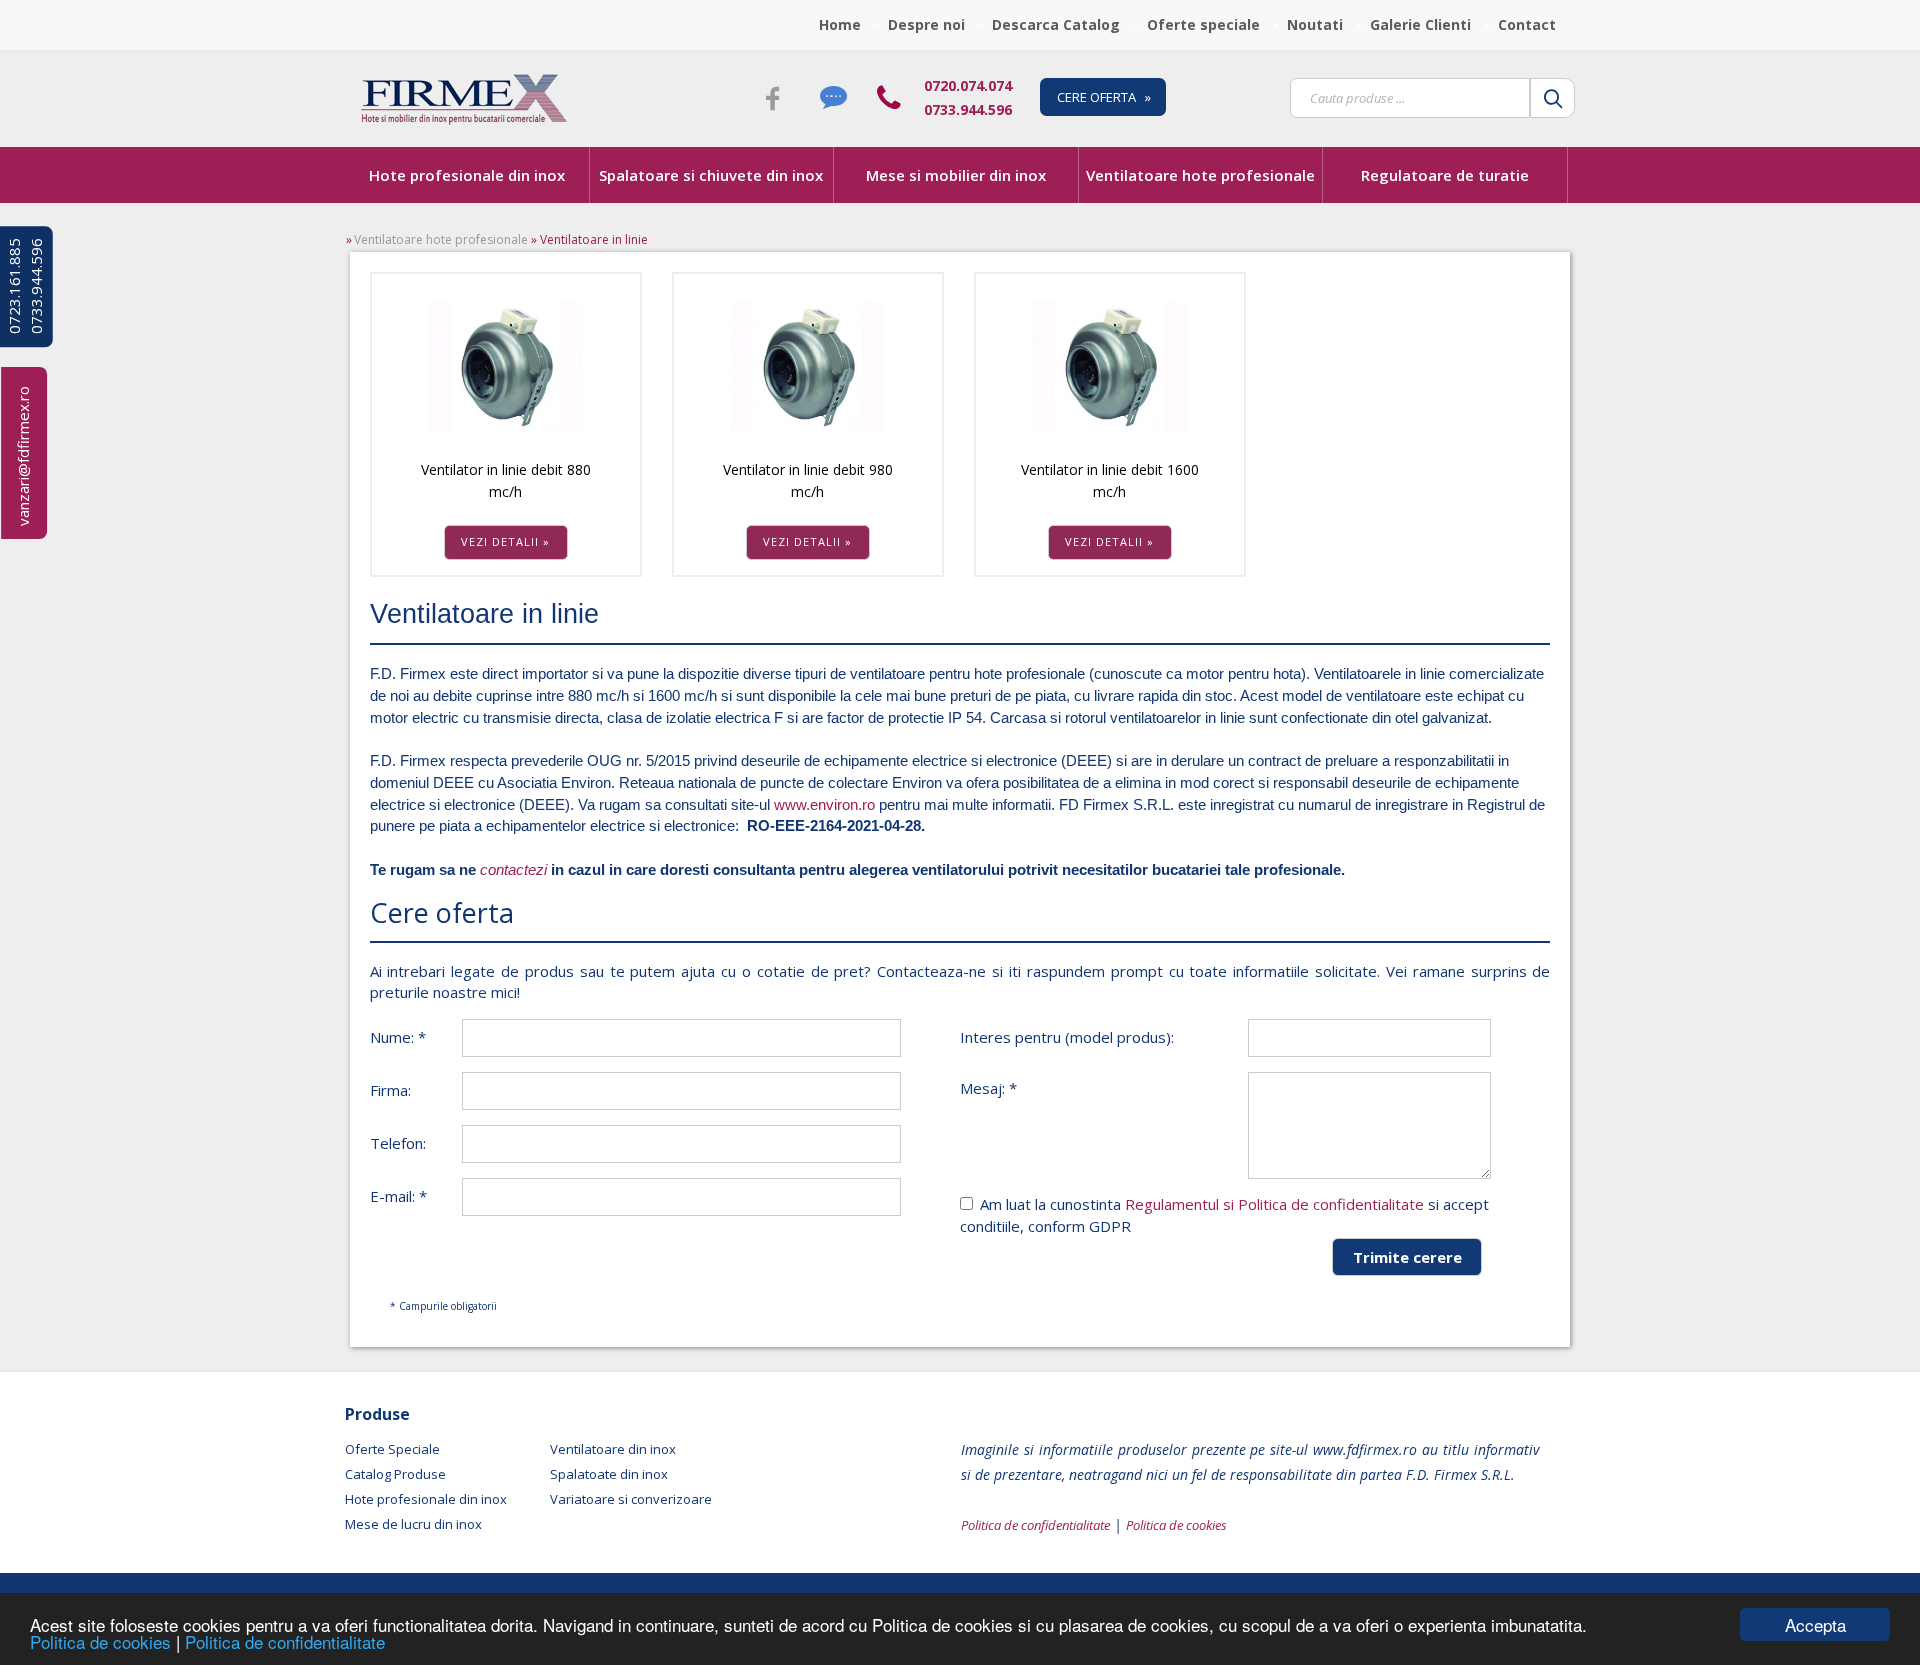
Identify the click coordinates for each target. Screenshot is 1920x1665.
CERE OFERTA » (1104, 97)
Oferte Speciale (392, 1449)
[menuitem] (845, 25)
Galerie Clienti (1420, 24)
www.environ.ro (824, 804)
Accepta (1815, 1624)
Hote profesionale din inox (467, 175)
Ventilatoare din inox (613, 1449)
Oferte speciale (1203, 24)
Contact (1527, 24)
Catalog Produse (395, 1474)
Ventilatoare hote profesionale (1200, 175)
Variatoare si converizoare (631, 1499)
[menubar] (1193, 25)
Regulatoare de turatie (1445, 175)
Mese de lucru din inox (413, 1524)
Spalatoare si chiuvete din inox (711, 175)
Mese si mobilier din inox (956, 175)
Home (840, 24)
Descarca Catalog (1056, 24)
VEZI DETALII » (505, 541)
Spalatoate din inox (609, 1474)
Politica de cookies (103, 1641)
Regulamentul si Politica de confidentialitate (1274, 1204)
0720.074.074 (968, 85)
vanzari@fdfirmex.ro (23, 456)
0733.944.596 (968, 109)
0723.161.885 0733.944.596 (25, 286)
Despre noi (926, 24)
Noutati (1315, 24)
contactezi (513, 869)
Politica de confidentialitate (285, 1641)
